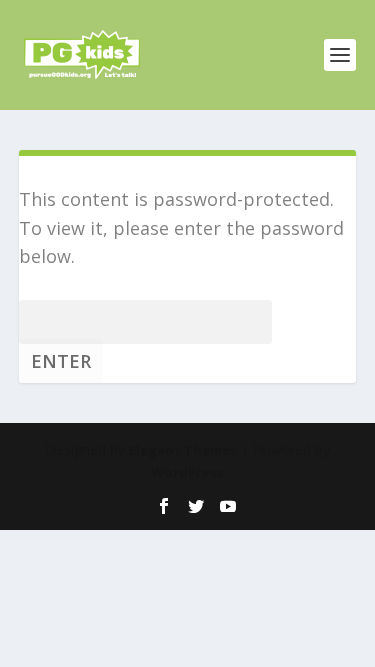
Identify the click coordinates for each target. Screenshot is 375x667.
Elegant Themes (183, 450)
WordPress (187, 472)
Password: (62, 319)
